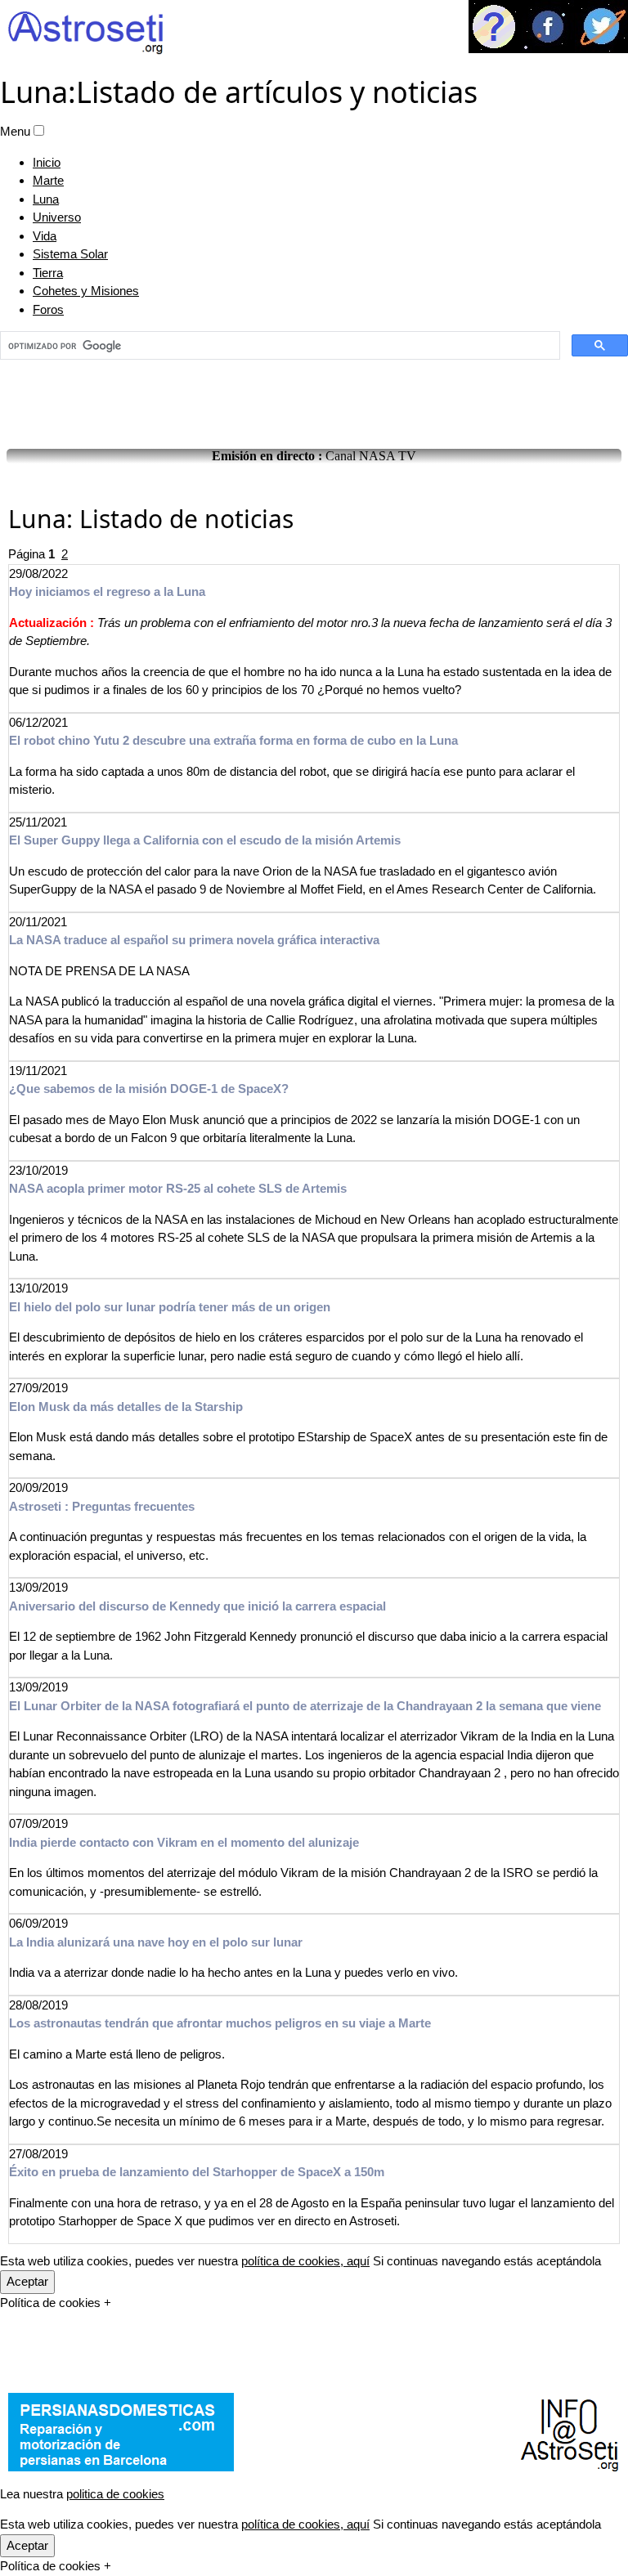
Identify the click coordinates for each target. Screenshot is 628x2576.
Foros (48, 309)
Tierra (48, 273)
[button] (39, 130)
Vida (45, 236)
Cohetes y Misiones (86, 291)
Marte (48, 180)
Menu (15, 131)
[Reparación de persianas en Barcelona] (121, 2432)
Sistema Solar (70, 254)
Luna (46, 199)
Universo (57, 217)
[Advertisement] (314, 400)
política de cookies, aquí (305, 2261)
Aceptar (27, 2281)
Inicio (47, 162)
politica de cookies (115, 2494)
